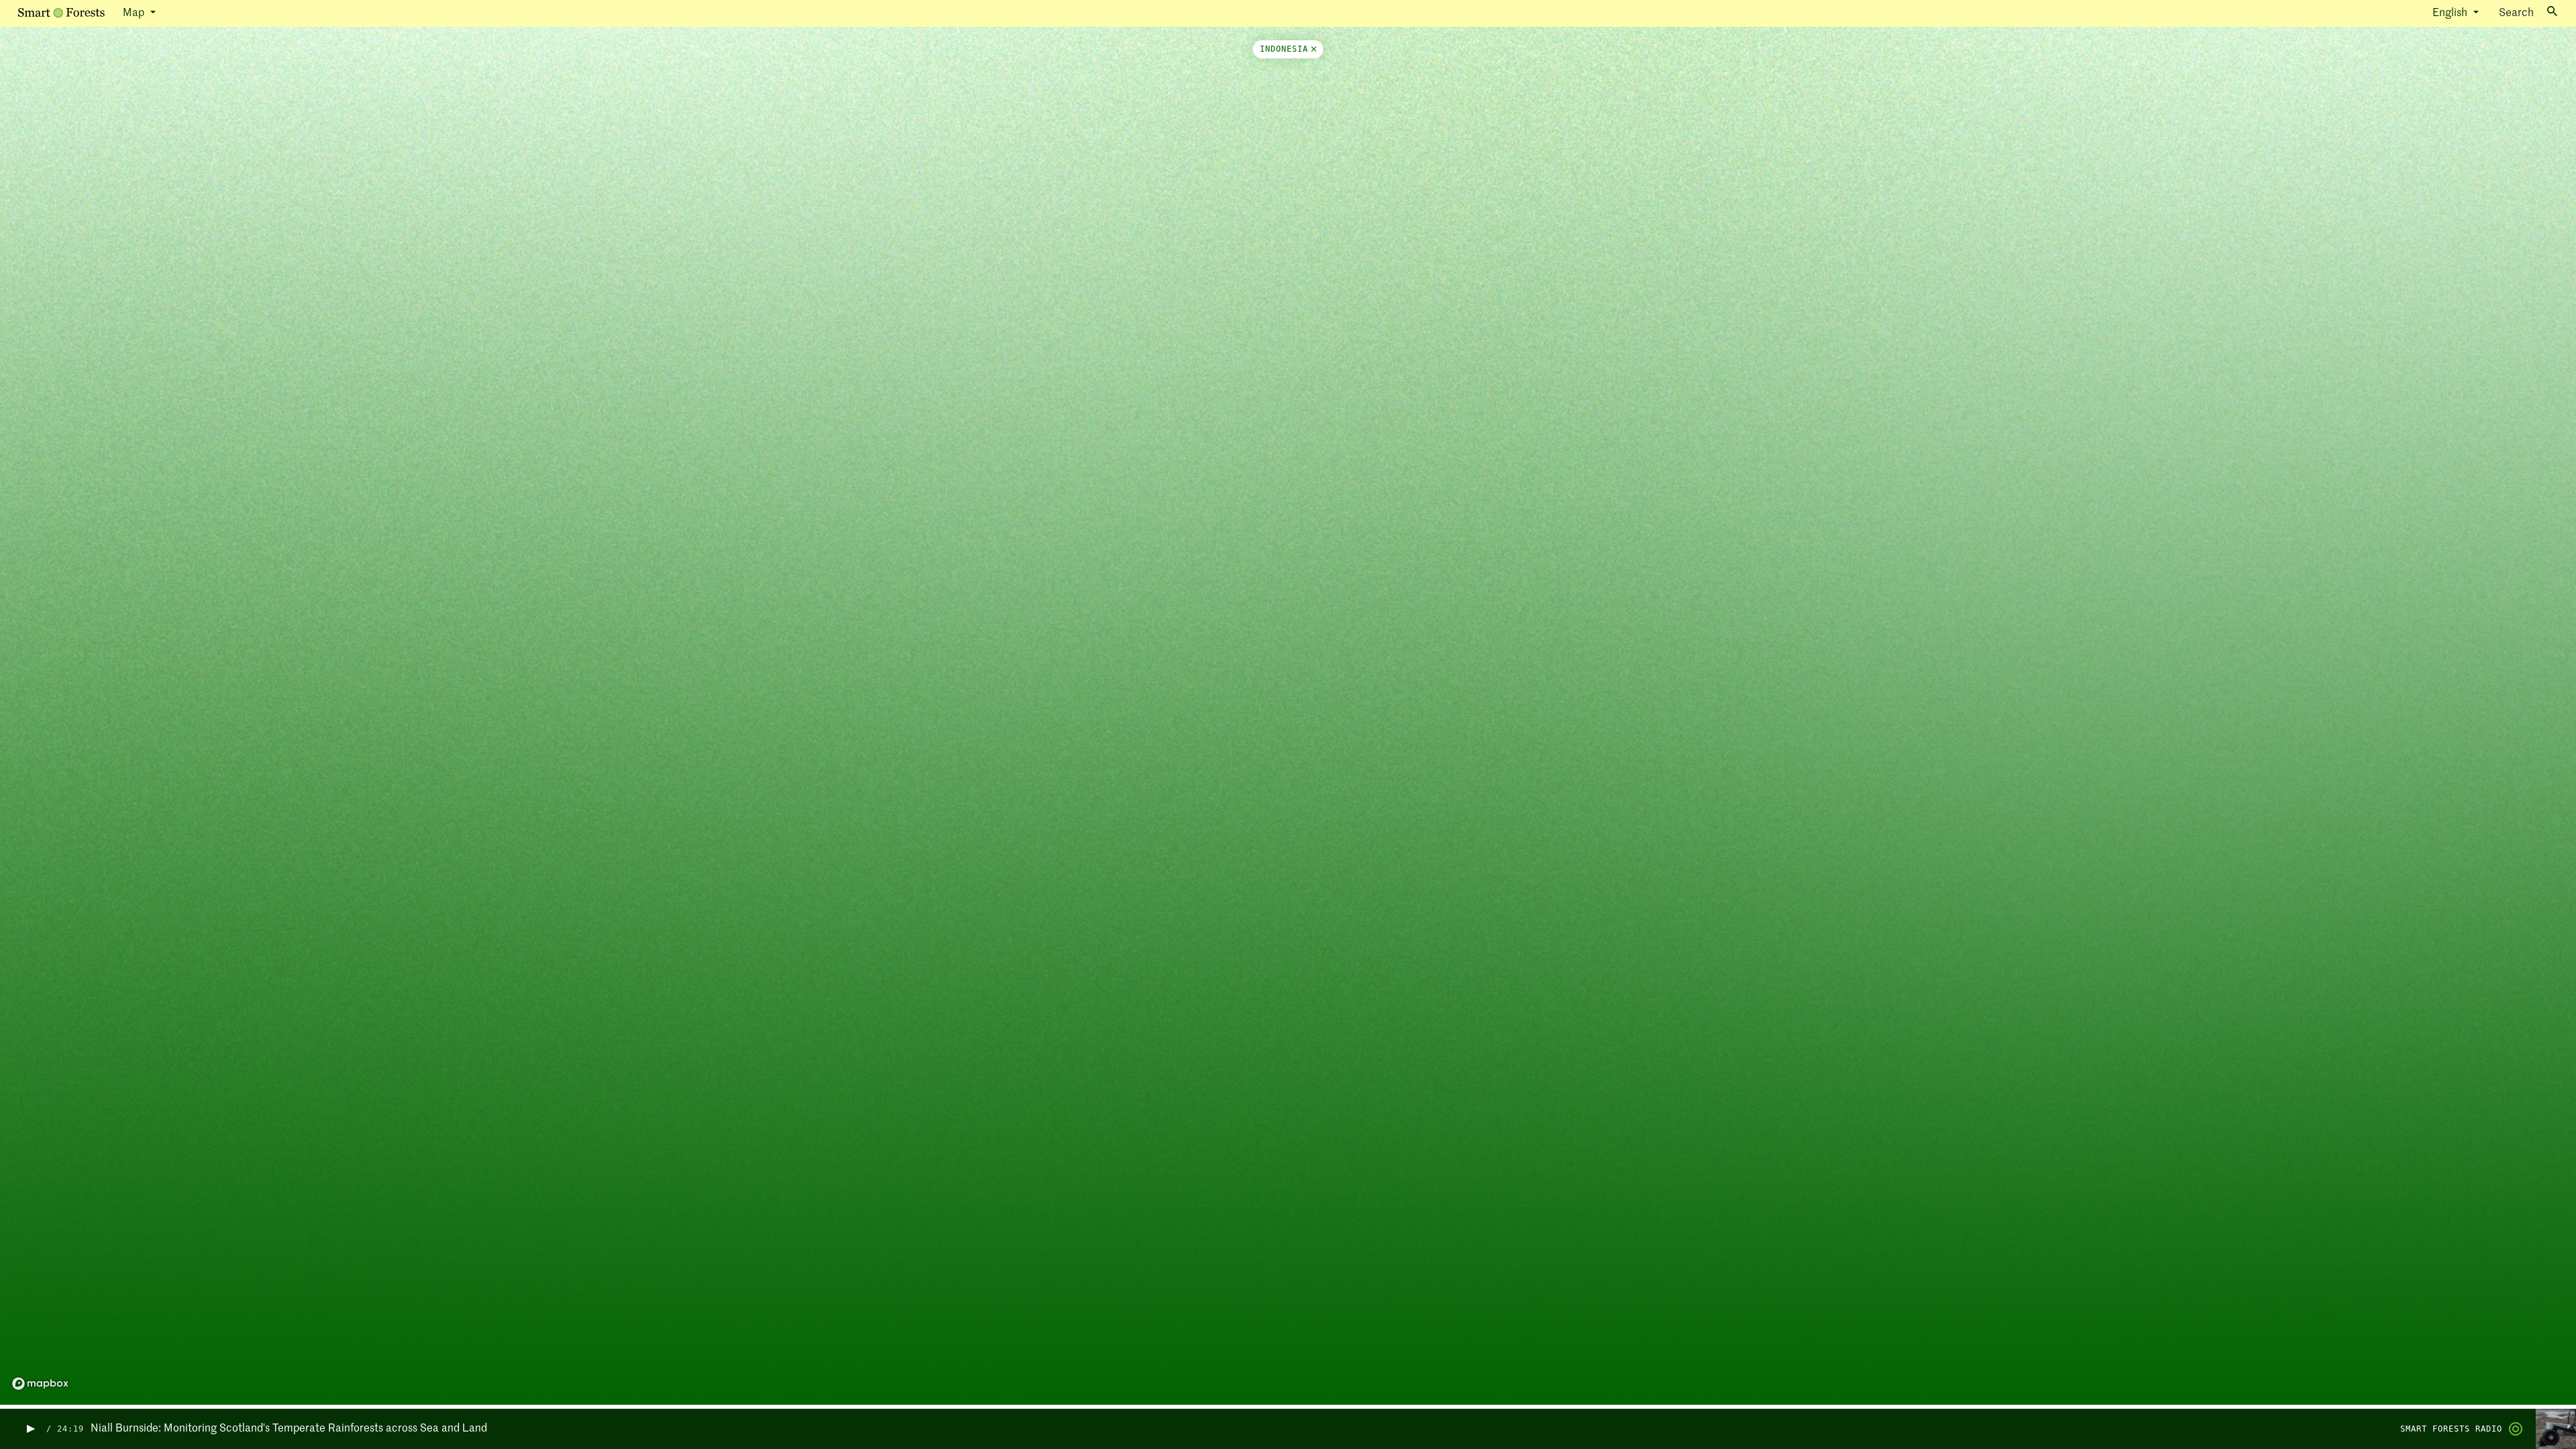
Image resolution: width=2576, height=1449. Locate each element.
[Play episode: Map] (30, 1429)
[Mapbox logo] (40, 1384)
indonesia (1284, 49)
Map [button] (135, 13)
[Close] (1312, 49)
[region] (1288, 718)
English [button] (2451, 13)
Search (2516, 13)
